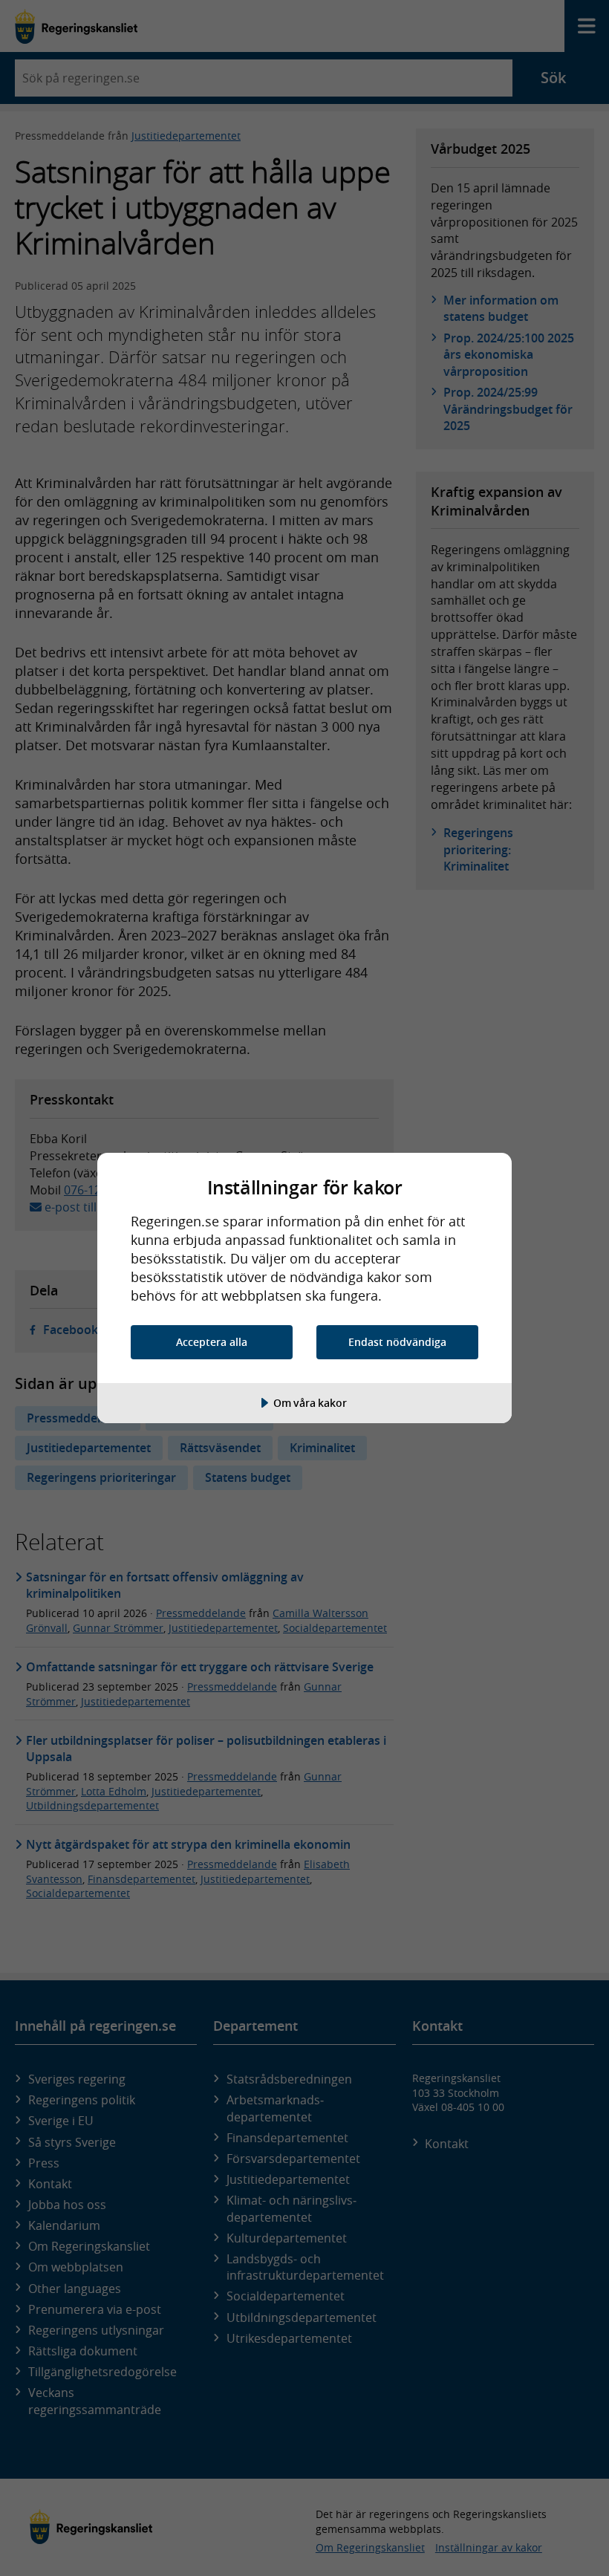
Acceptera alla (212, 1342)
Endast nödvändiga (397, 1342)
